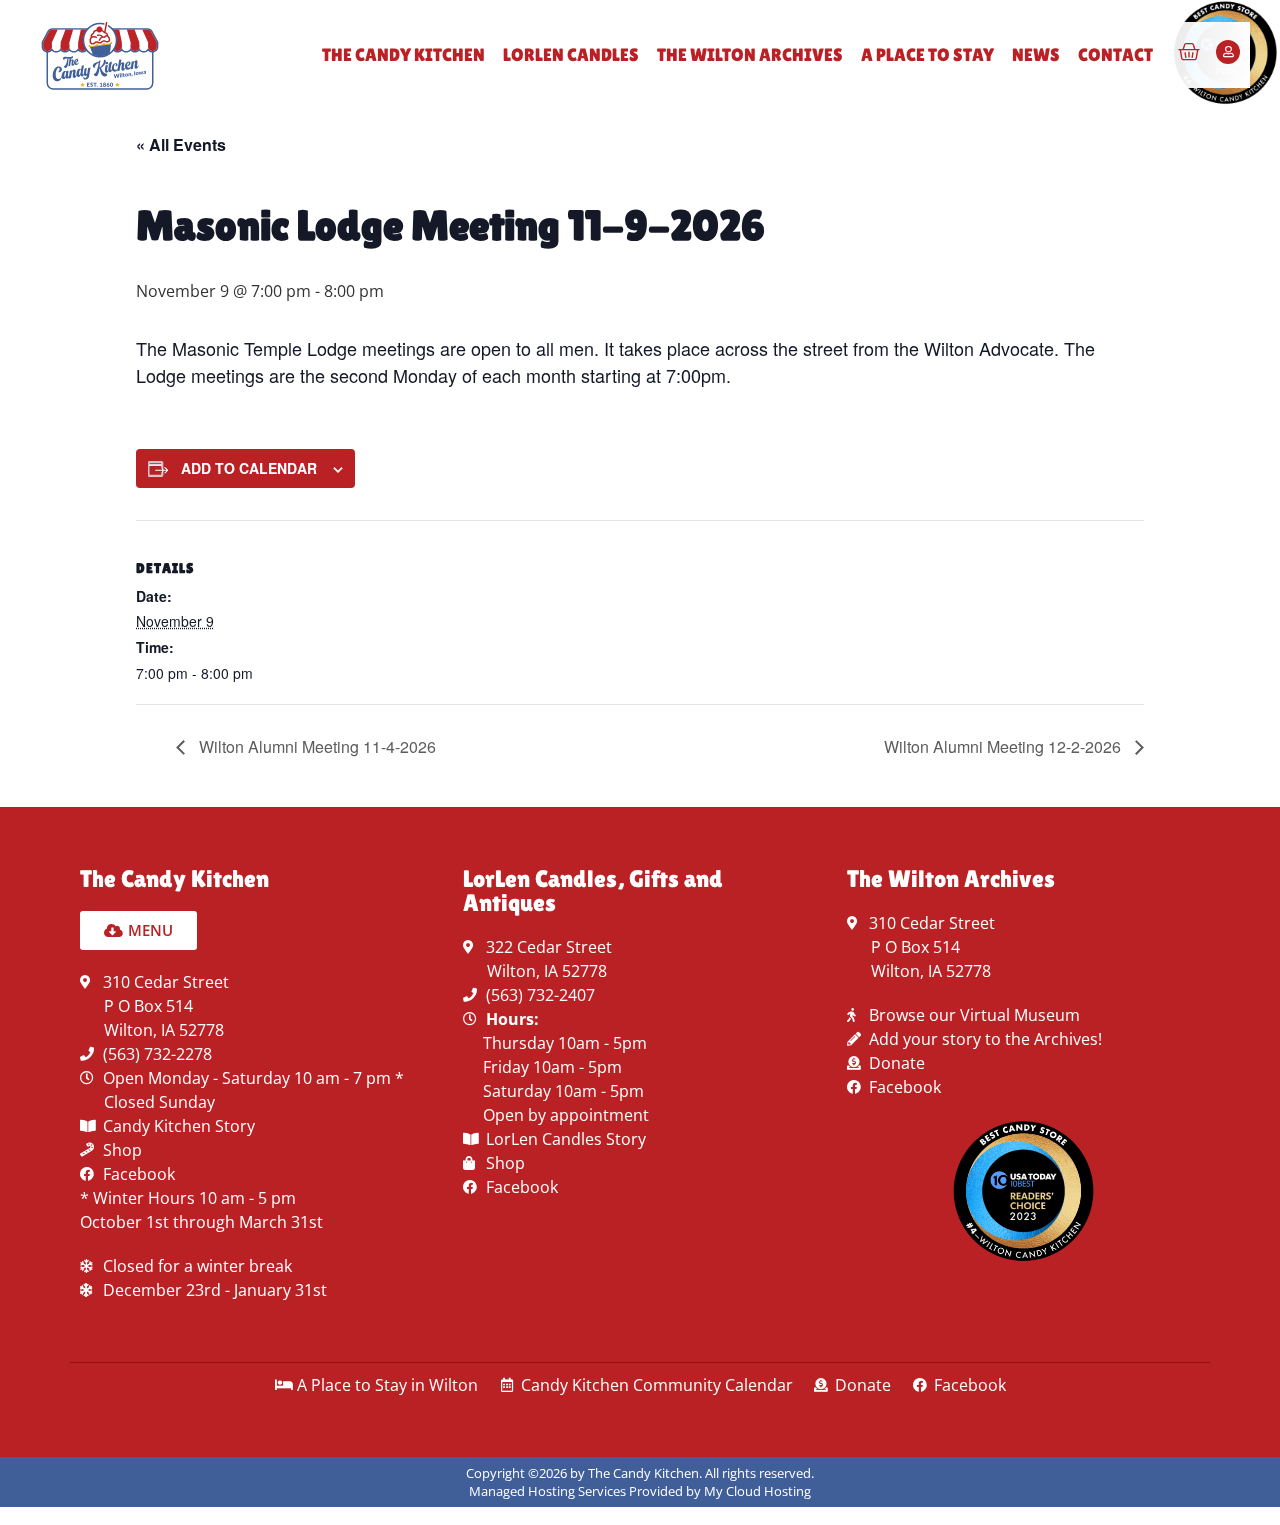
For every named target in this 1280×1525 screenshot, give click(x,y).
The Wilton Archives (750, 54)
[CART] (1189, 52)
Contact (1115, 54)
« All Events (181, 144)
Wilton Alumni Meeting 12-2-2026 (1004, 746)
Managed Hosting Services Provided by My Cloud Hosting (640, 1491)
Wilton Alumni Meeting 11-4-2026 (315, 746)
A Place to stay (927, 54)
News (1036, 54)
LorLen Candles (571, 54)
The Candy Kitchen (403, 54)
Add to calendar (249, 468)
